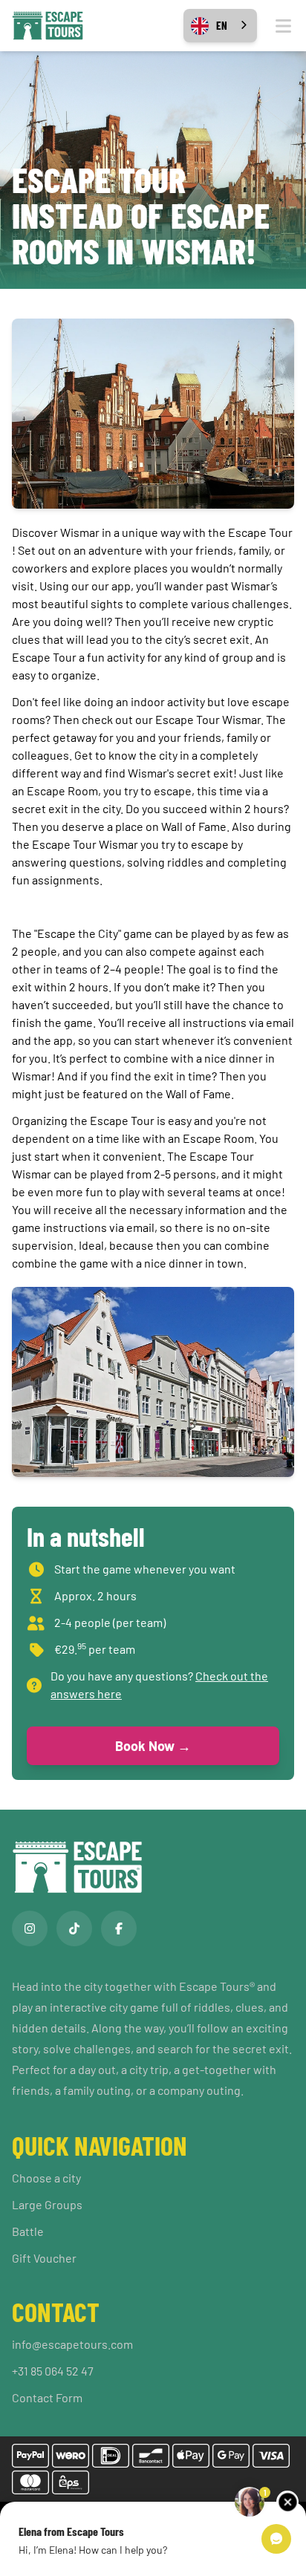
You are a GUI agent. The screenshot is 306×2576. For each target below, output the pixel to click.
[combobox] (220, 26)
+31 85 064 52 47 (53, 2371)
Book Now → (153, 1746)
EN (222, 25)
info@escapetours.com (72, 2344)
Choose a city (46, 2178)
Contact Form (47, 2397)
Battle (28, 2231)
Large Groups (47, 2204)
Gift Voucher (44, 2258)
